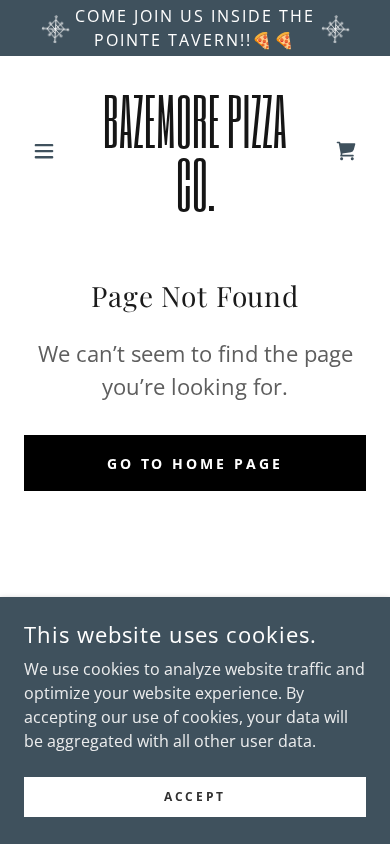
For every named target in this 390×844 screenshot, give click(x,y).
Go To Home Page (195, 463)
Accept (194, 796)
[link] (194, 151)
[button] (49, 151)
